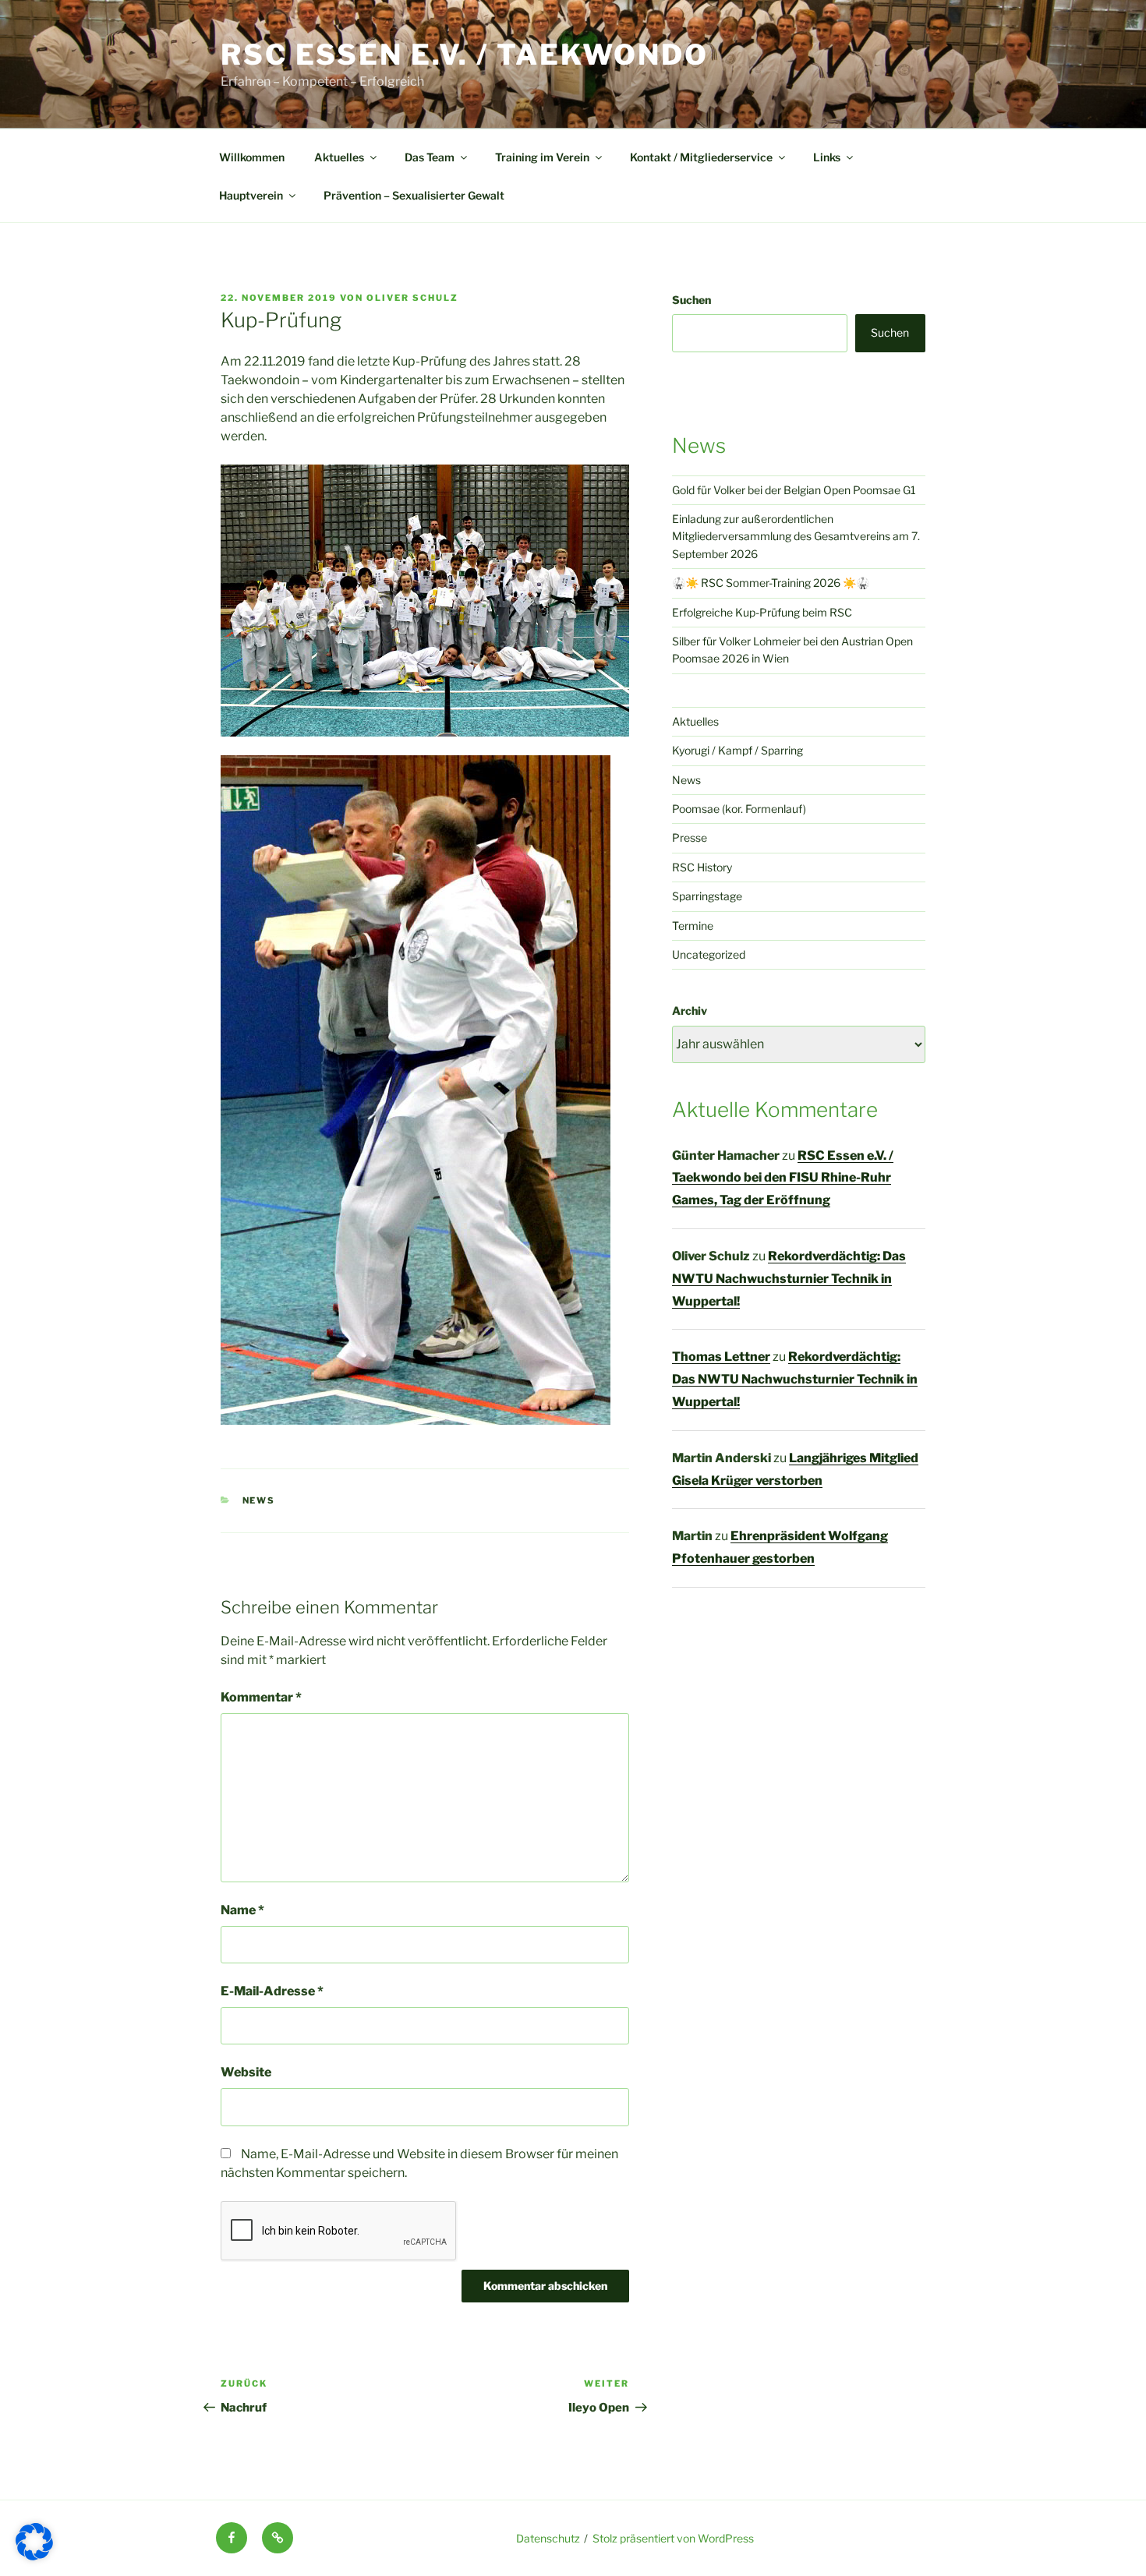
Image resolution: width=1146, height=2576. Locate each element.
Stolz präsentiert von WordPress (673, 2538)
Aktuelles (339, 157)
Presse (690, 837)
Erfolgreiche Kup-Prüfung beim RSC (762, 612)
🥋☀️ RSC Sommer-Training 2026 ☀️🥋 (771, 583)
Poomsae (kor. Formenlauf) (739, 809)
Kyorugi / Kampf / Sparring (737, 750)
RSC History (702, 867)
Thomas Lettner (721, 1357)
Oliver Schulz (412, 298)
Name (242, 1910)
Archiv (690, 1011)
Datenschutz (548, 2538)
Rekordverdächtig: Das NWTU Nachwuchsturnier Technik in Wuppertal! (789, 1279)
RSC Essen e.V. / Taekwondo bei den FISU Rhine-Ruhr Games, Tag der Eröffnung (783, 1178)
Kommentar (261, 1697)
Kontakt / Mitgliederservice (701, 157)
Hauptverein (251, 195)
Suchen (691, 300)
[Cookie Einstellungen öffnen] (34, 2556)
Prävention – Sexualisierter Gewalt (414, 195)
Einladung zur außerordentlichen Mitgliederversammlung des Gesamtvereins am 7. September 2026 (796, 536)
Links (827, 157)
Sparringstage (707, 896)
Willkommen (252, 157)
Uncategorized (709, 954)
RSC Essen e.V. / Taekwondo (465, 55)
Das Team (430, 157)
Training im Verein (542, 157)
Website (246, 2072)
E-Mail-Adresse (272, 1991)
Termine (693, 926)
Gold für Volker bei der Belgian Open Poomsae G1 (794, 490)
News (259, 1500)
